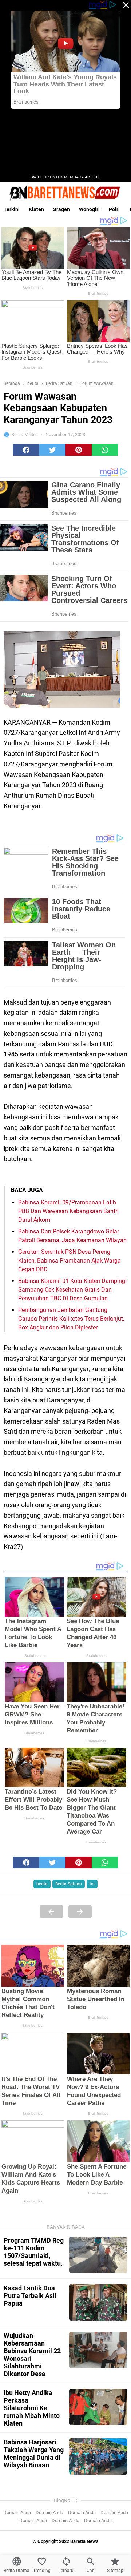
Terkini (12, 209)
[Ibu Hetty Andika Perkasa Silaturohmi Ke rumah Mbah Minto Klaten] (98, 2407)
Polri (114, 209)
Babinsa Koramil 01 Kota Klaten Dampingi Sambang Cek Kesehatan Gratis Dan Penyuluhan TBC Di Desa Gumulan (72, 1290)
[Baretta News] (65, 193)
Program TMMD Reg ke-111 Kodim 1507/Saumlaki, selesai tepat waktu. (34, 2252)
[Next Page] (80, 1912)
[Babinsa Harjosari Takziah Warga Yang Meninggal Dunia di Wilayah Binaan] (98, 2456)
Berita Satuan (69, 1884)
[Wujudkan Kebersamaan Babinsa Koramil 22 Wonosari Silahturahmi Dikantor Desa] (98, 2350)
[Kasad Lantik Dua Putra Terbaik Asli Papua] (98, 2302)
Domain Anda (17, 2513)
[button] (26, 450)
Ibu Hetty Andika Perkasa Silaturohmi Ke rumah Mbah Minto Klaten (32, 2408)
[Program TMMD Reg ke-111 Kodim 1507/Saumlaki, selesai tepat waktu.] (98, 2255)
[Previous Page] (51, 1912)
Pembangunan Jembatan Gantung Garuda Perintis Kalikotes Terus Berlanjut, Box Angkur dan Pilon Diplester (71, 1319)
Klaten (36, 209)
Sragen (61, 209)
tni (92, 1884)
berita (42, 1884)
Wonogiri (89, 209)
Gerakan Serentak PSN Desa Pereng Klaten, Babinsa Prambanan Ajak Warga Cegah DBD (70, 1261)
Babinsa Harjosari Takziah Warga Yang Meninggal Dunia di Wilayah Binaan (34, 2454)
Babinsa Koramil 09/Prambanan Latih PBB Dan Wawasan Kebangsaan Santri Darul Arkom (68, 1211)
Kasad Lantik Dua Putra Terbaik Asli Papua (30, 2296)
